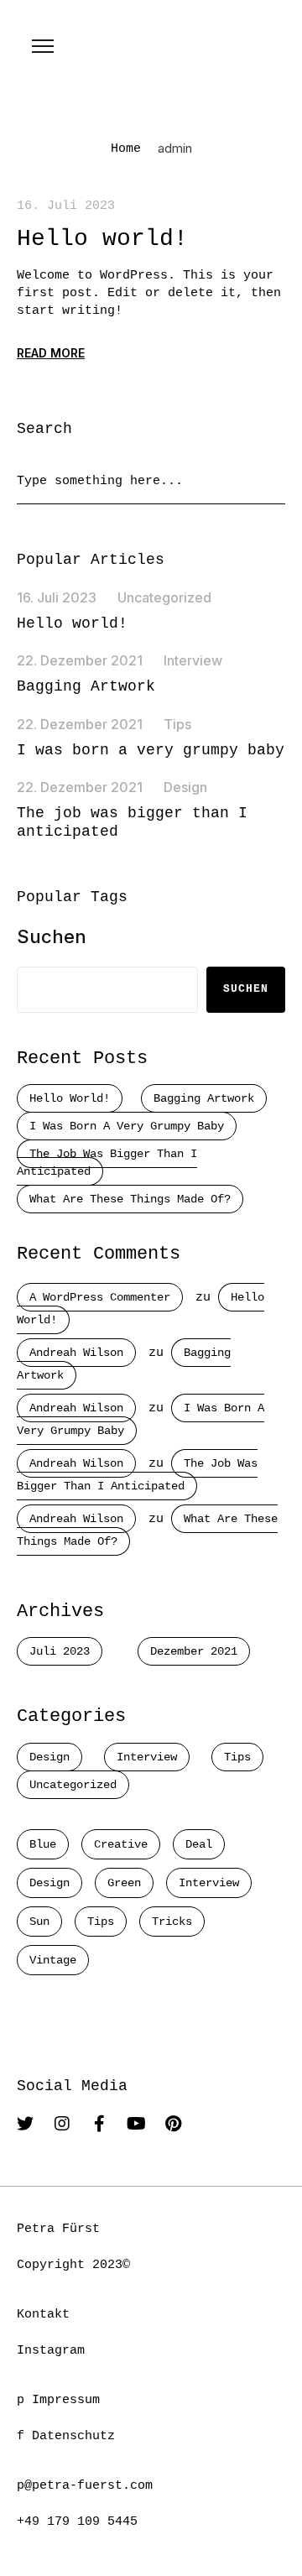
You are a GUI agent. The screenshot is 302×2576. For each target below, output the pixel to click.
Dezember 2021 (194, 1651)
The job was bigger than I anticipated (107, 1163)
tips (101, 1922)
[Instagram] (62, 2124)
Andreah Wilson (76, 1353)
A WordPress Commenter (100, 1297)
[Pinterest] (173, 2124)
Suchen (52, 936)
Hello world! (102, 239)
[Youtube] (136, 2124)
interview (209, 1883)
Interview (193, 660)
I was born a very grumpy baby (151, 750)
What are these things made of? (130, 1199)
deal (199, 1844)
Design (185, 787)
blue (43, 1844)
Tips (177, 724)
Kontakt (43, 2315)
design (49, 1883)
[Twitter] (25, 2124)
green (124, 1883)
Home (126, 149)
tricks (172, 1922)
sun (39, 1922)
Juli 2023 (60, 1651)
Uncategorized (164, 597)
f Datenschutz (66, 2436)
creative (121, 1844)
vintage (53, 1960)
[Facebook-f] (99, 2124)
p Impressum (58, 2400)
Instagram (51, 2351)
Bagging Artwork (86, 686)
